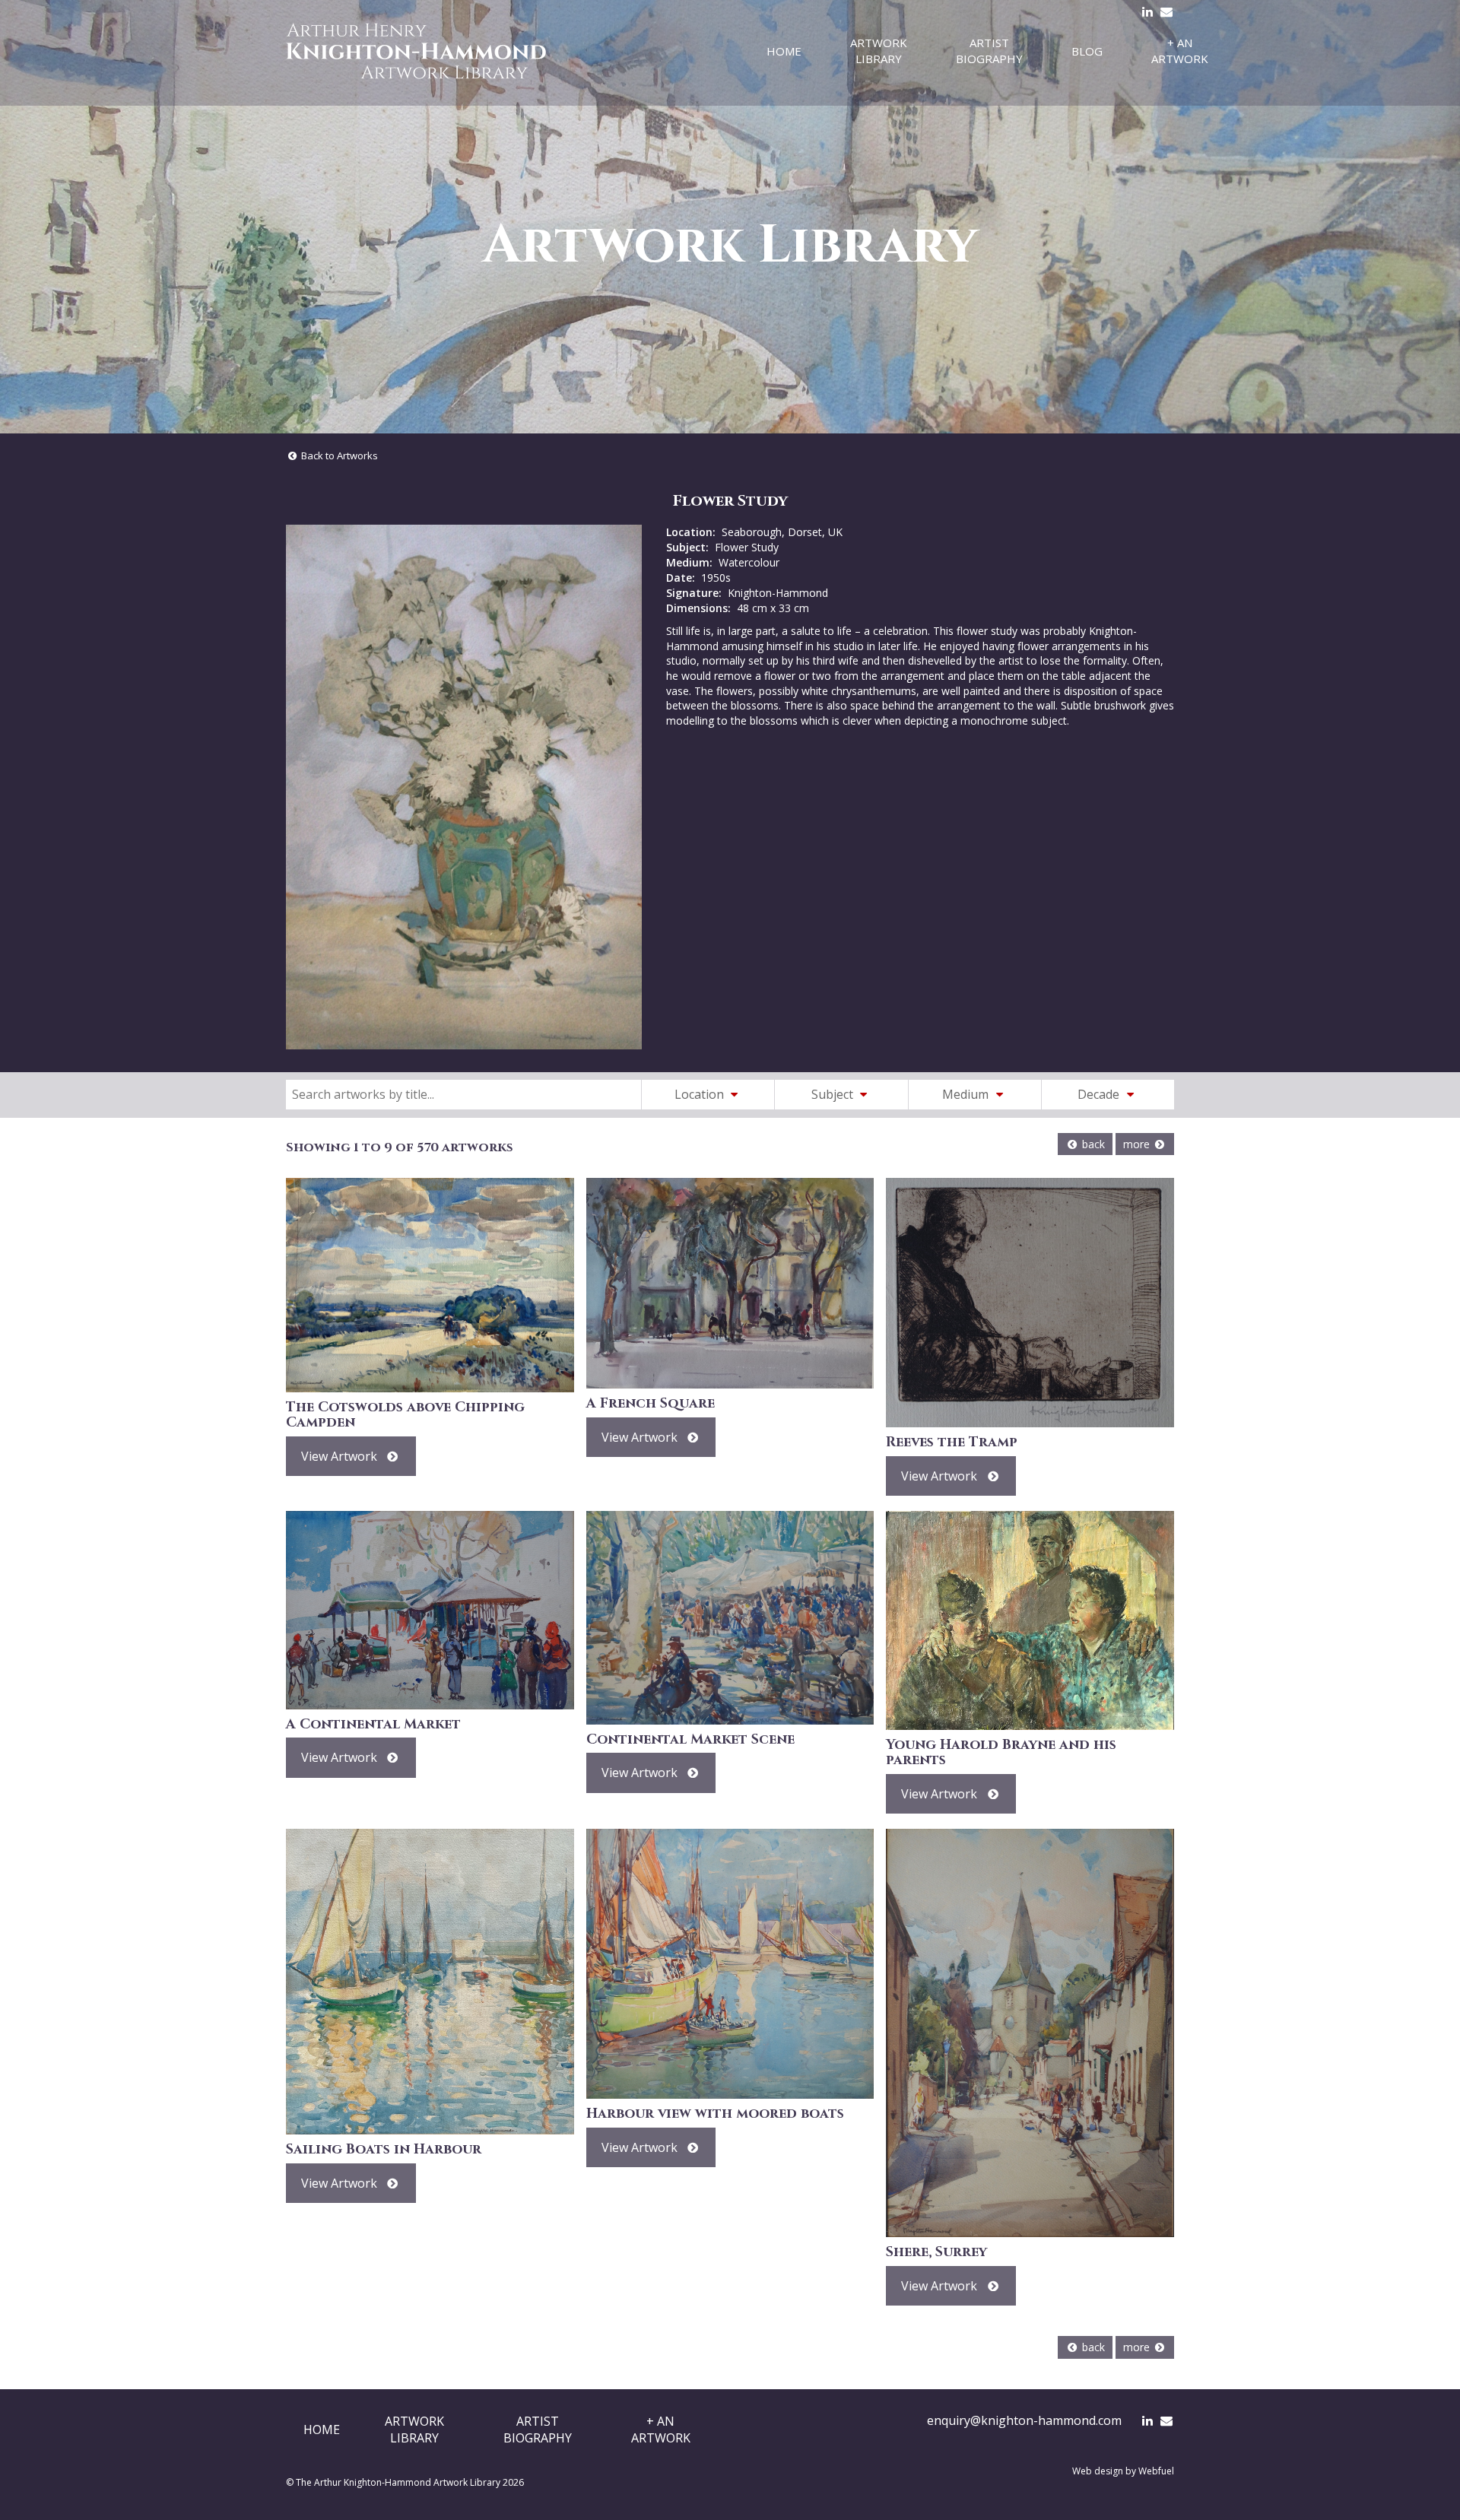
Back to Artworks (338, 455)
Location (701, 1094)
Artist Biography (989, 51)
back (1092, 1144)
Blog (1087, 51)
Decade (1100, 1094)
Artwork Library (879, 51)
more (1138, 1144)
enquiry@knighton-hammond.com (1024, 2420)
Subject (834, 1094)
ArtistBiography (538, 2430)
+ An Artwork (1180, 51)
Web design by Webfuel (1123, 2471)
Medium (967, 1094)
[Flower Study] (464, 787)
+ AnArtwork (661, 2430)
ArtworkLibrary (414, 2430)
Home (784, 51)
